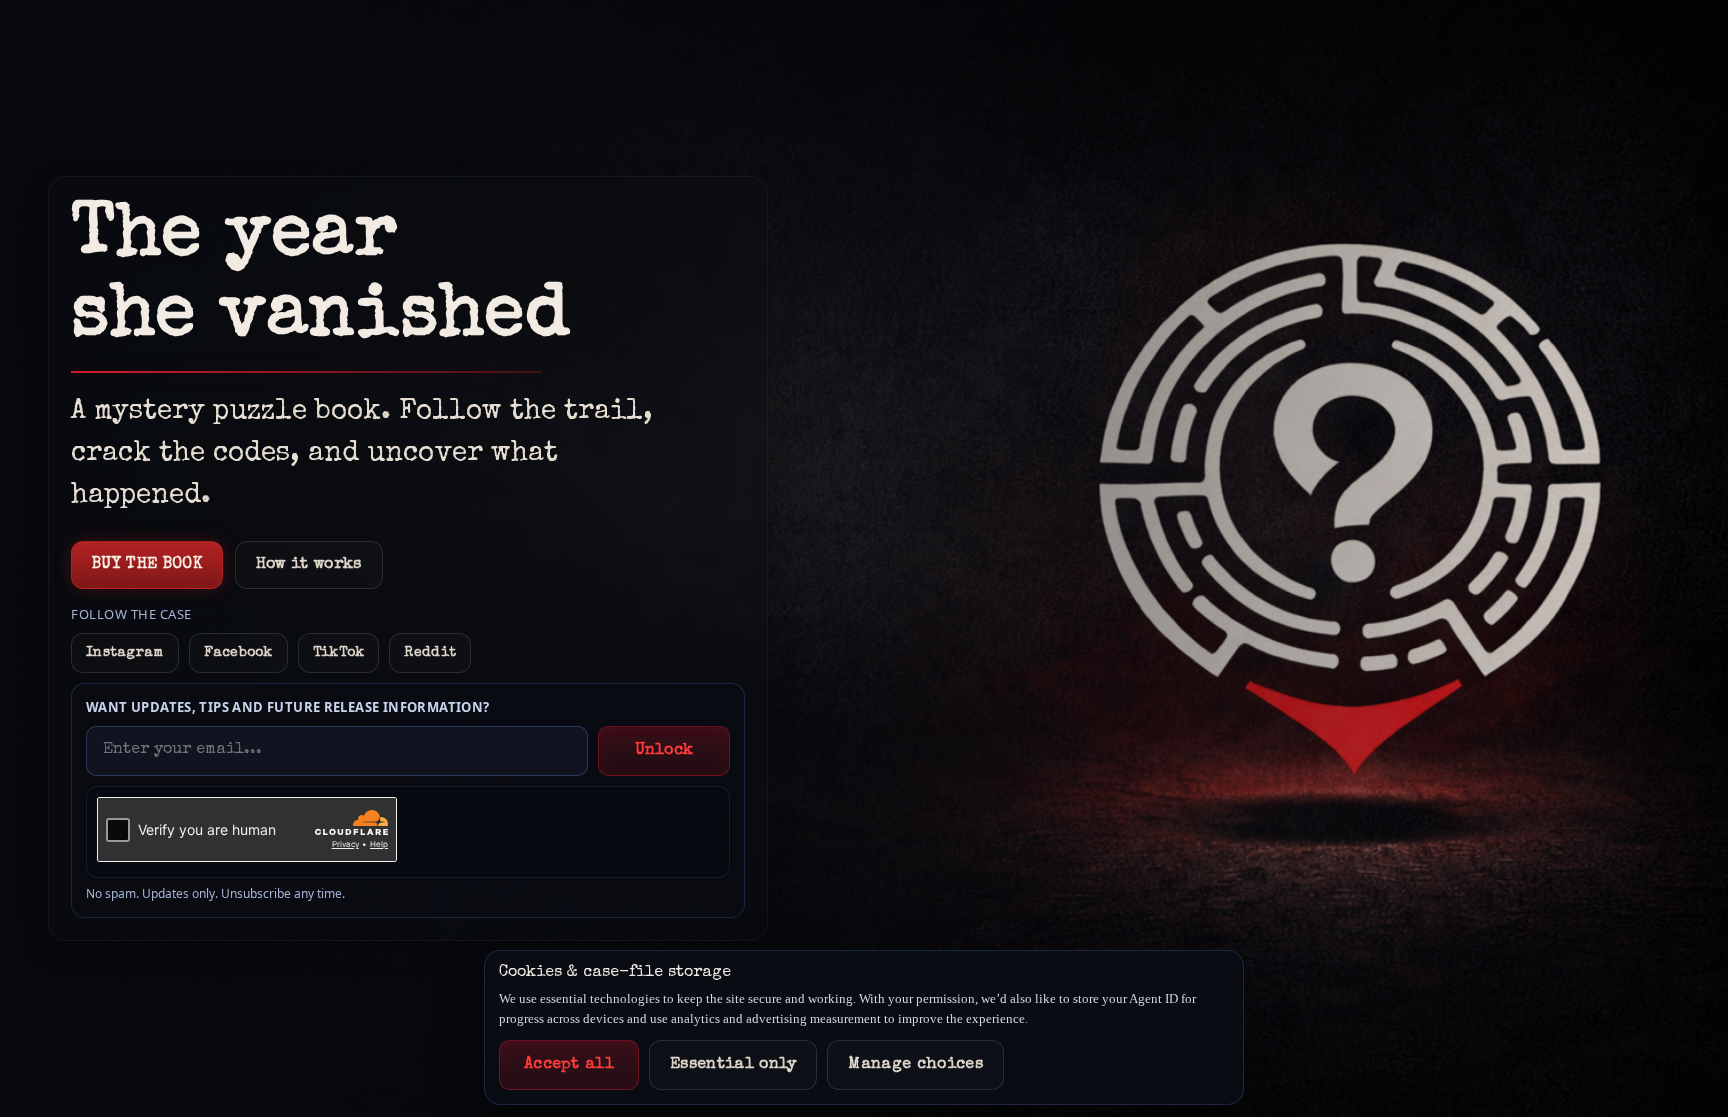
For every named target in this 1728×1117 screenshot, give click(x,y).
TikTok (339, 653)
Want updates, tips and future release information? (288, 707)
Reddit (430, 653)
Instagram (125, 653)
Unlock (664, 751)
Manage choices (915, 1065)
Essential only (733, 1065)
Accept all (569, 1065)
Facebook (238, 653)
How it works (309, 565)
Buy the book (147, 565)
